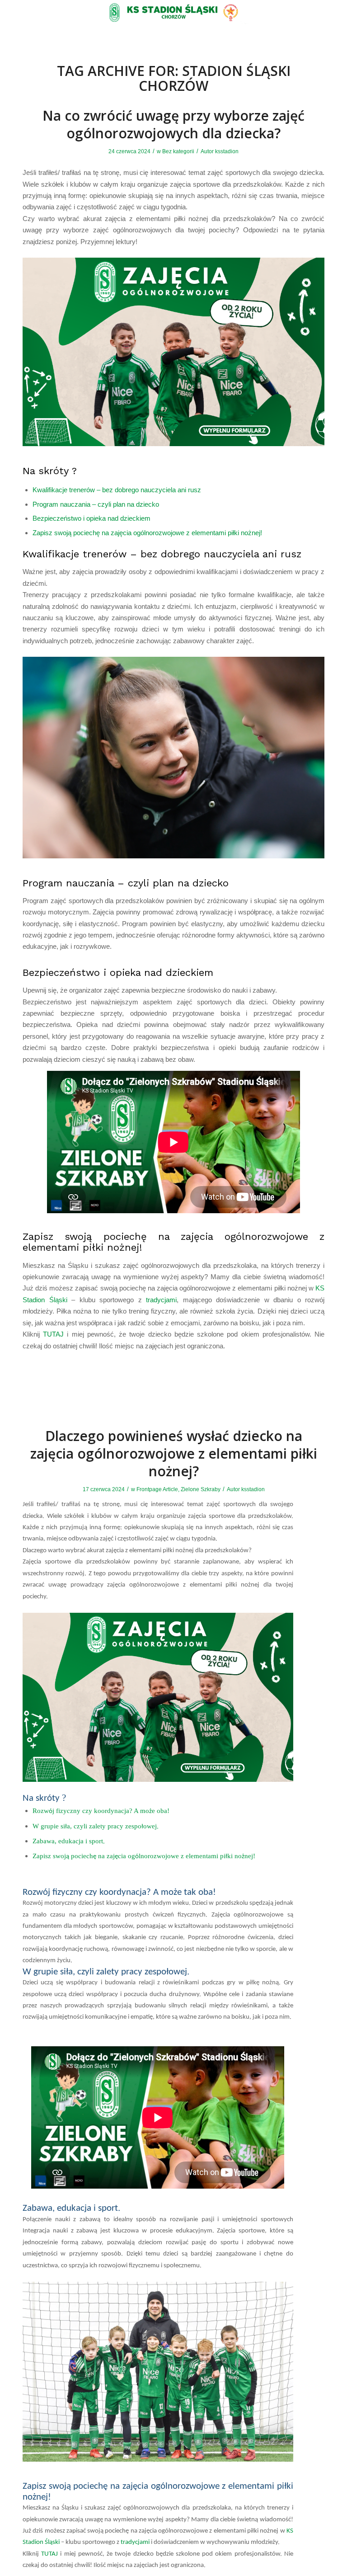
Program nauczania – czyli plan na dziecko (96, 504)
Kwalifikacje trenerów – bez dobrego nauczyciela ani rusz (117, 490)
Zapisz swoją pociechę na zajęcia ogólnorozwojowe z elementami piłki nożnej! (147, 533)
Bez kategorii (178, 151)
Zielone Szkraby (201, 1489)
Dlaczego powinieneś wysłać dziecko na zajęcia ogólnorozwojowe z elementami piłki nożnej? (174, 1453)
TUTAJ (53, 1334)
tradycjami (161, 1300)
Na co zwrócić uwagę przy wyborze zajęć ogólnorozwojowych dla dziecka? (173, 124)
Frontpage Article (157, 1489)
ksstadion (227, 151)
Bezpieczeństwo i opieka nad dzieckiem (91, 518)
